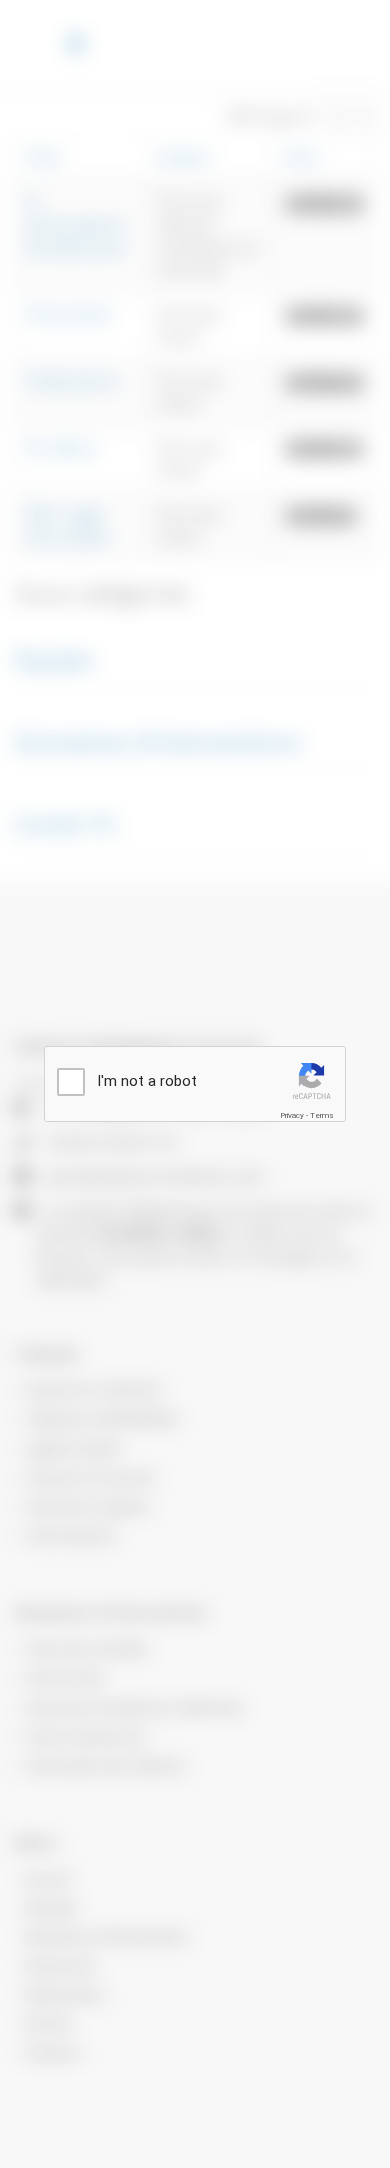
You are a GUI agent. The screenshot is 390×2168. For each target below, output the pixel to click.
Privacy (292, 1115)
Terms (322, 1115)
